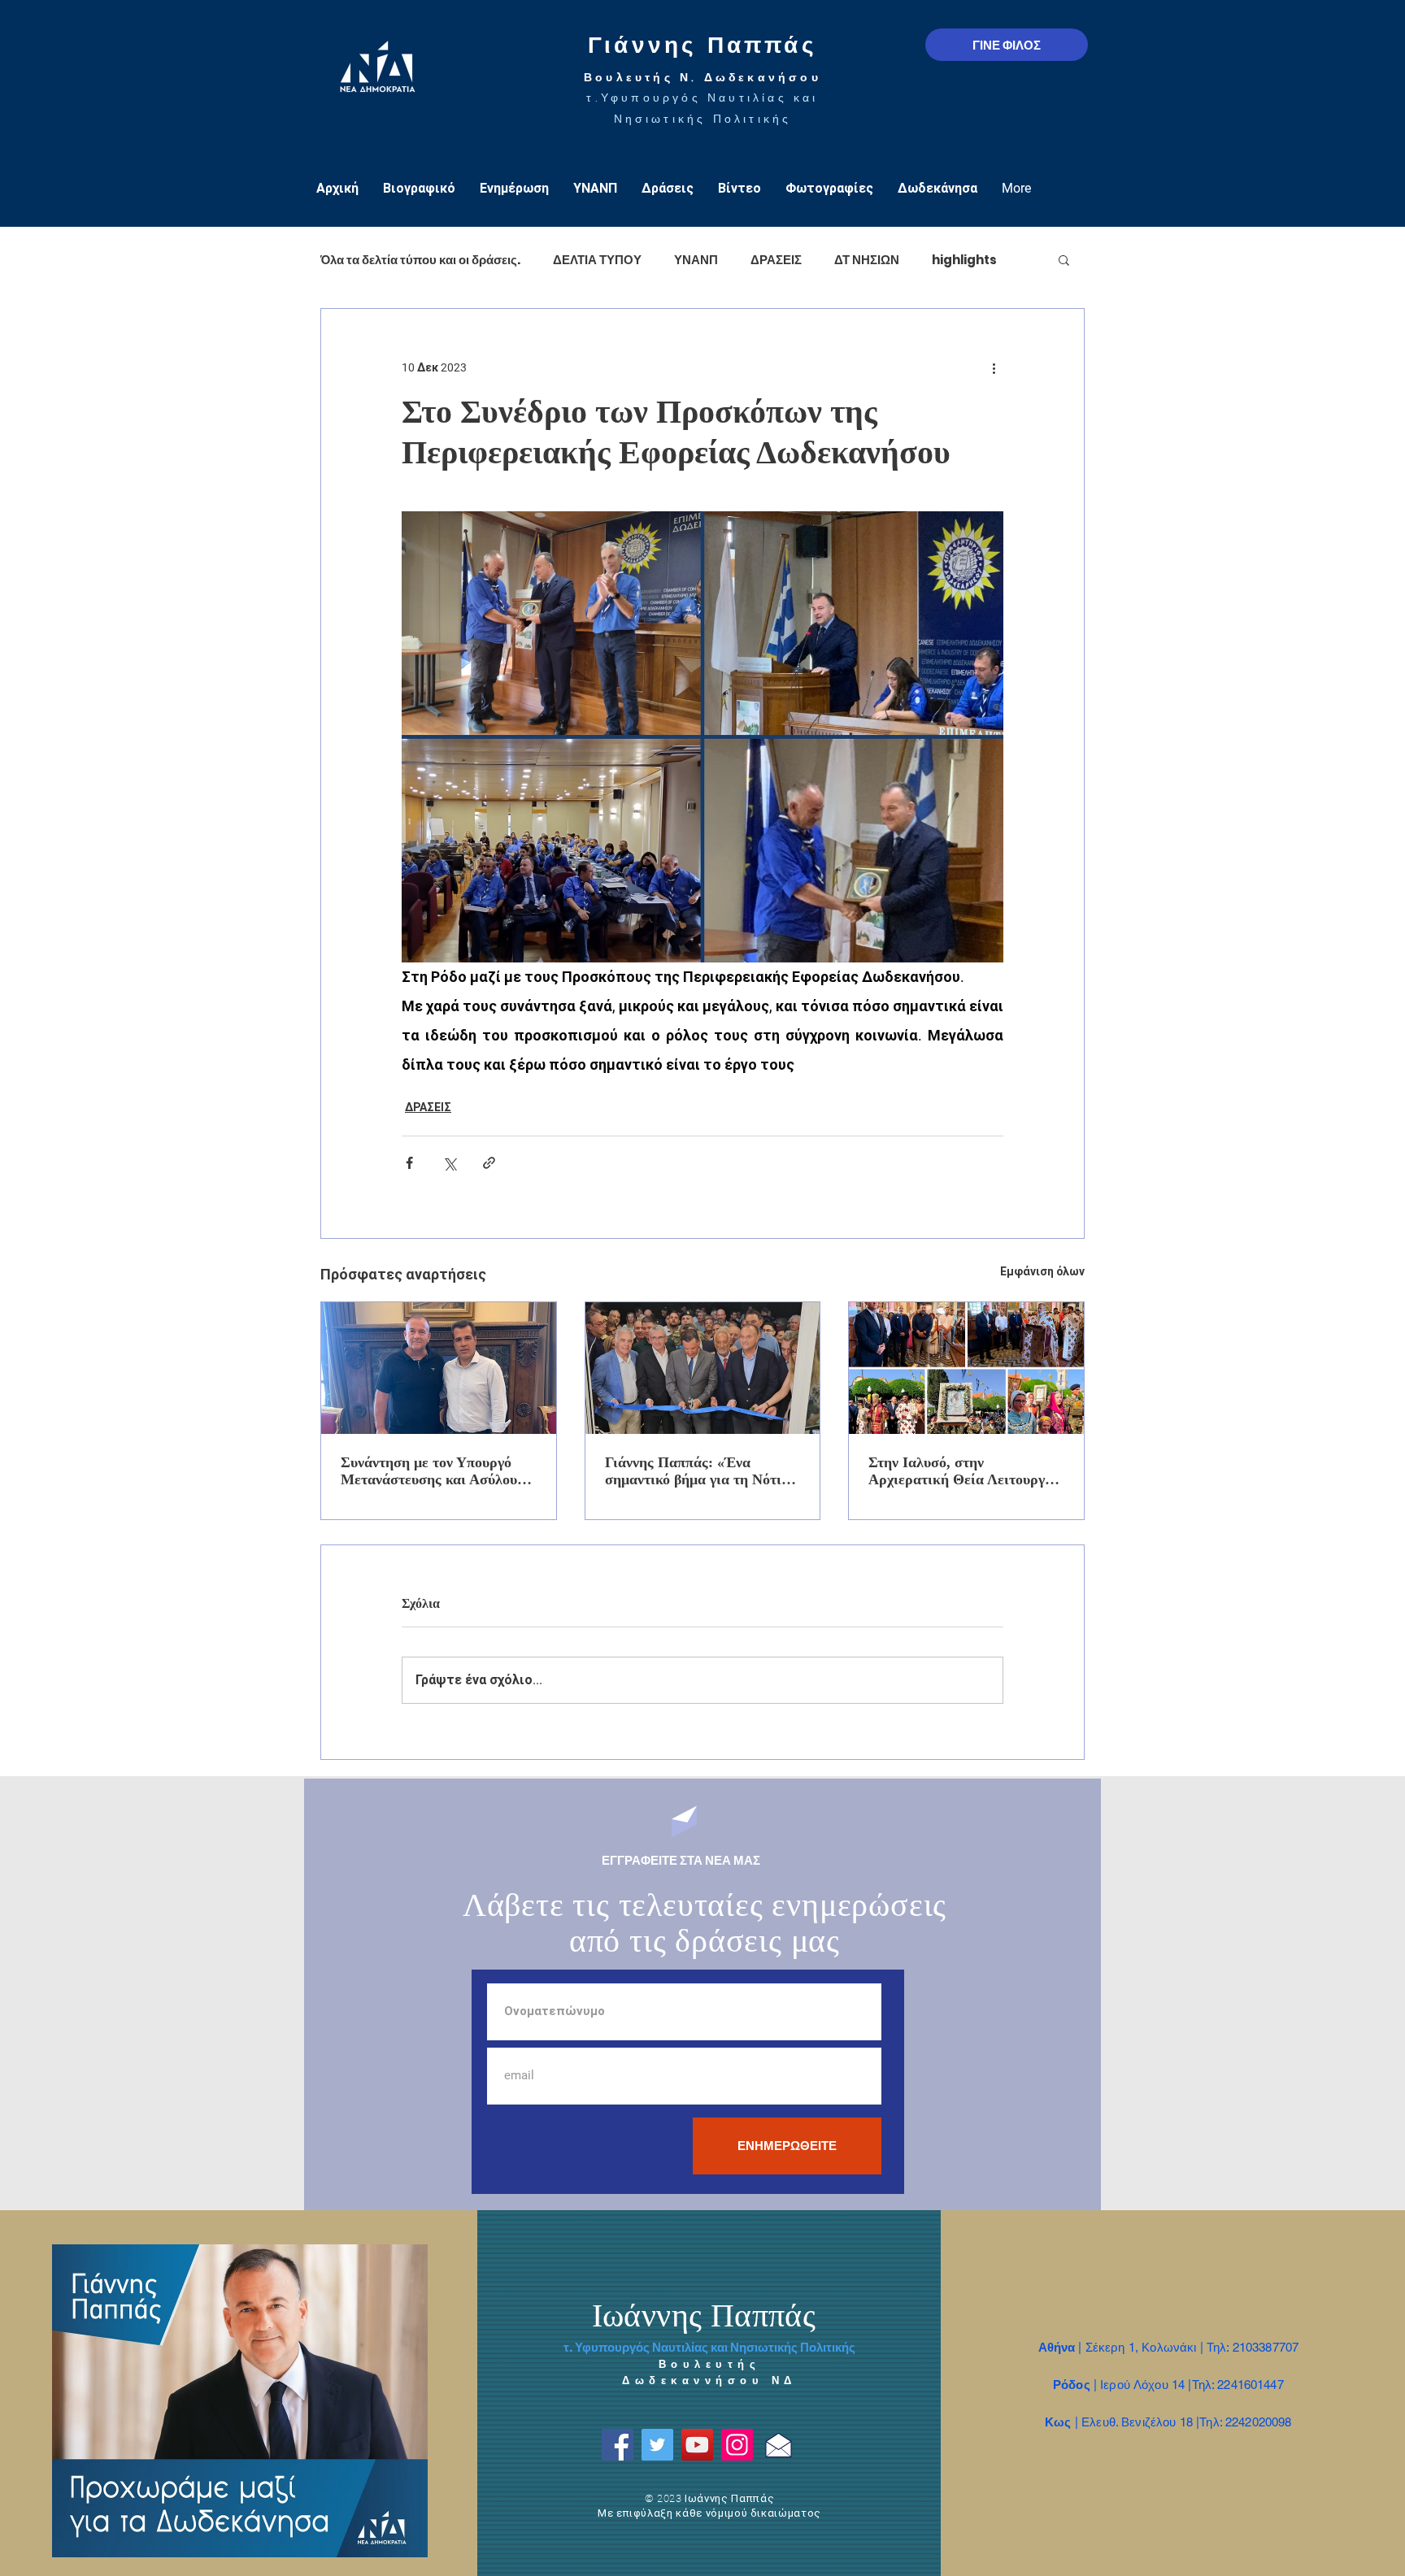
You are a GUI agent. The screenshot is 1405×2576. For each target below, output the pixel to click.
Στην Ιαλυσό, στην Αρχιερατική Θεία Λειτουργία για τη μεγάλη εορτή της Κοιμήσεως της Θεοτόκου (963, 1471)
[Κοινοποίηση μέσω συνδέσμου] (489, 1163)
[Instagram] (737, 2445)
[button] (1064, 259)
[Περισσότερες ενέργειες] (994, 367)
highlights (964, 260)
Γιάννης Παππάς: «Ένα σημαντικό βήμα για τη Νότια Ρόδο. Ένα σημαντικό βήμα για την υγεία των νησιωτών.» (702, 1471)
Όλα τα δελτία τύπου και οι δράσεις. (420, 260)
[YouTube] (697, 2445)
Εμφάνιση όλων (1042, 1271)
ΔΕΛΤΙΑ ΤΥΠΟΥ (597, 260)
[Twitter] (657, 2445)
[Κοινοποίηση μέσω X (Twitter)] (449, 1163)
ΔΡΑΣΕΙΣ (776, 260)
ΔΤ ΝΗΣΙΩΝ (867, 260)
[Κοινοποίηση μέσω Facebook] (409, 1163)
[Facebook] (618, 2445)
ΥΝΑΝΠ (696, 260)
